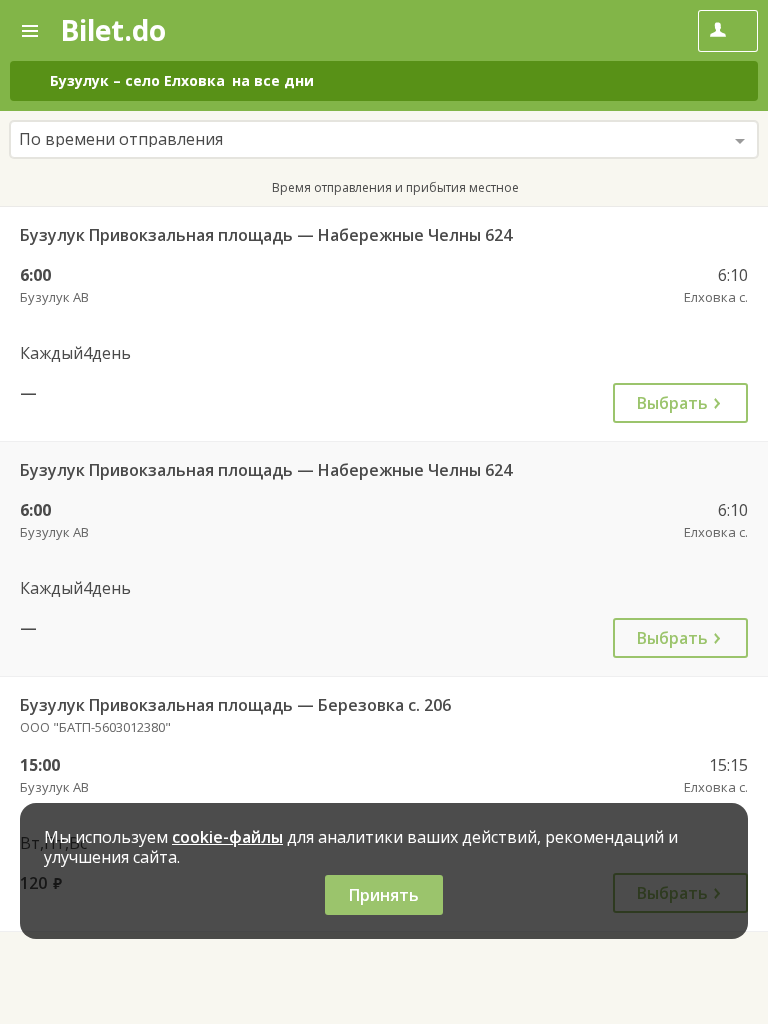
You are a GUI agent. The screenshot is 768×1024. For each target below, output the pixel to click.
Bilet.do (113, 30)
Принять (384, 895)
